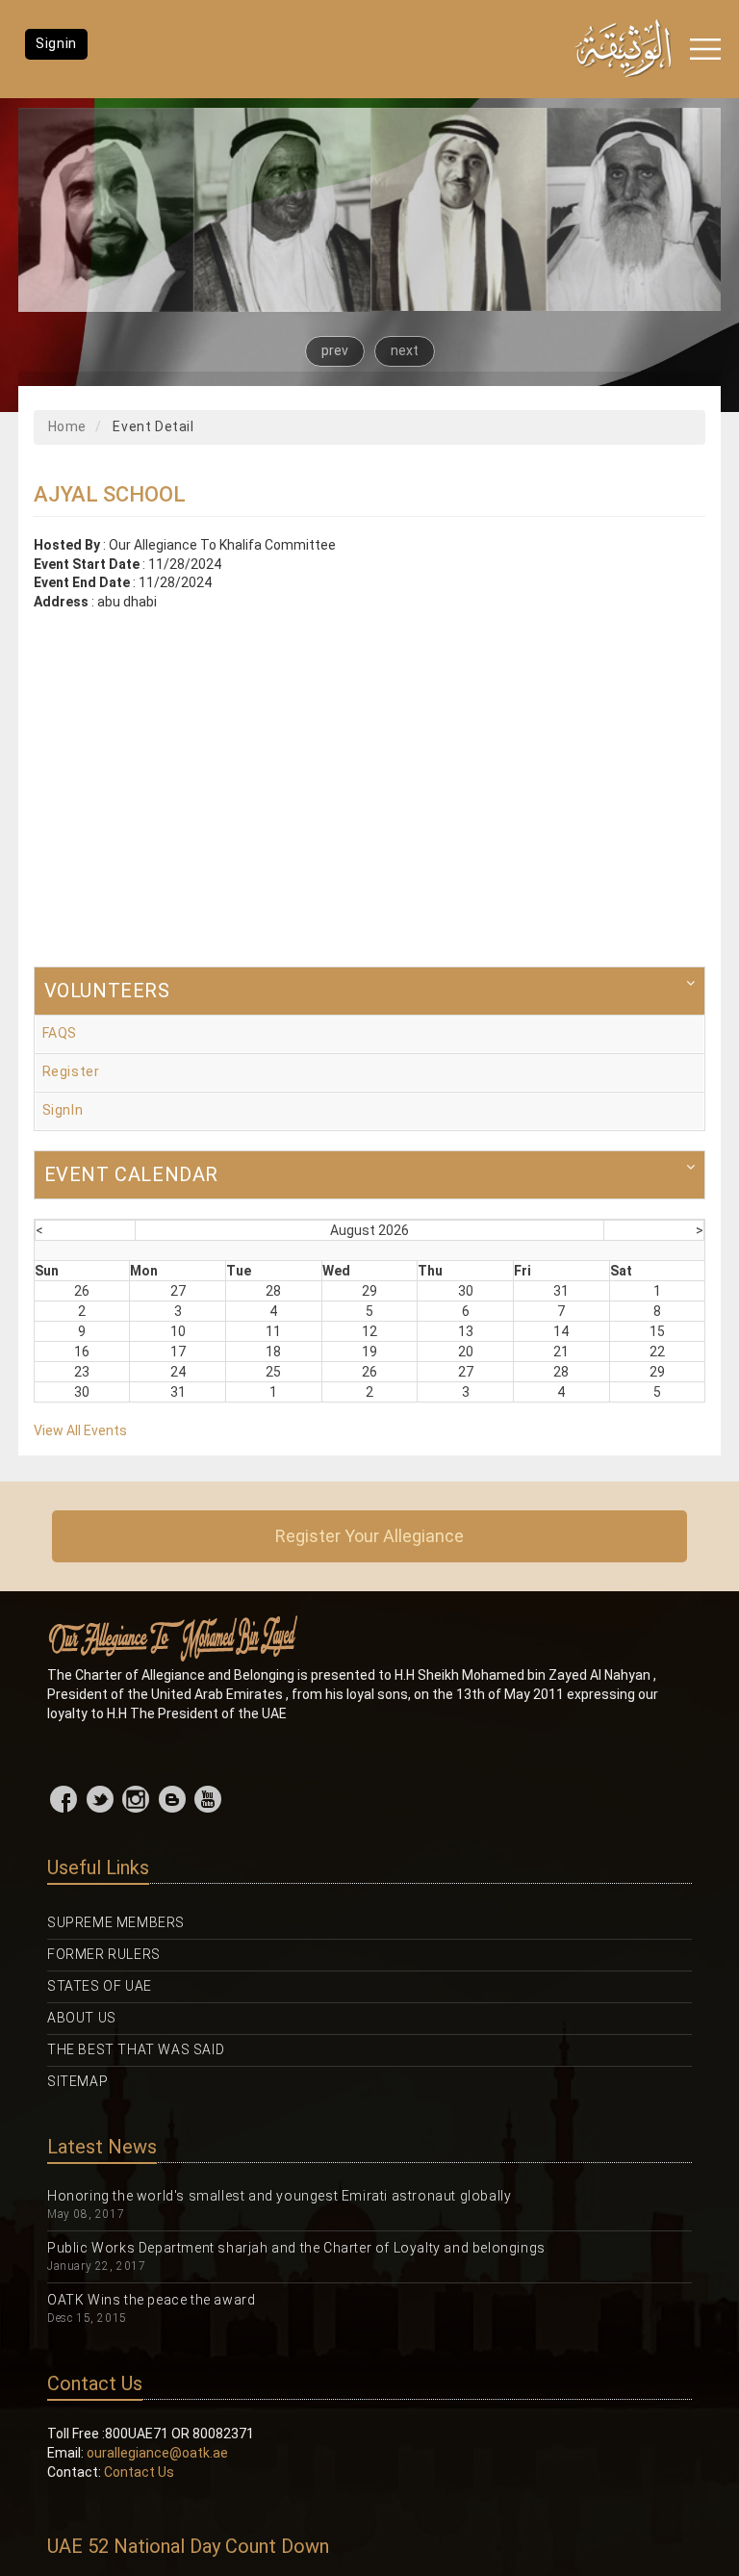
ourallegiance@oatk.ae (157, 2453)
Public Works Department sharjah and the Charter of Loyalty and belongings (296, 2248)
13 (466, 1331)
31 (561, 1291)
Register (71, 1071)
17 (178, 1352)
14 (561, 1331)
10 (178, 1331)
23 (82, 1372)
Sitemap (77, 2081)
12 (369, 1331)
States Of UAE (100, 1986)
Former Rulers (104, 1954)
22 (657, 1352)
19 (369, 1352)
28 (273, 1291)
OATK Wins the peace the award (151, 2300)
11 (273, 1331)
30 (466, 1291)
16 (82, 1352)
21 (561, 1352)
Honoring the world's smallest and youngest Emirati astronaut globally (279, 2196)
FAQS (60, 1033)
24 (178, 1372)
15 (657, 1331)
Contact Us (139, 2472)
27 (178, 1291)
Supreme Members (116, 1922)
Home (67, 426)
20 (466, 1352)
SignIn (63, 1110)
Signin (56, 43)
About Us (82, 2018)
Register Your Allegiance (369, 1536)
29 (369, 1291)
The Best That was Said (136, 2049)
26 (82, 1291)
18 (273, 1352)
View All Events (80, 1430)
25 (273, 1372)
